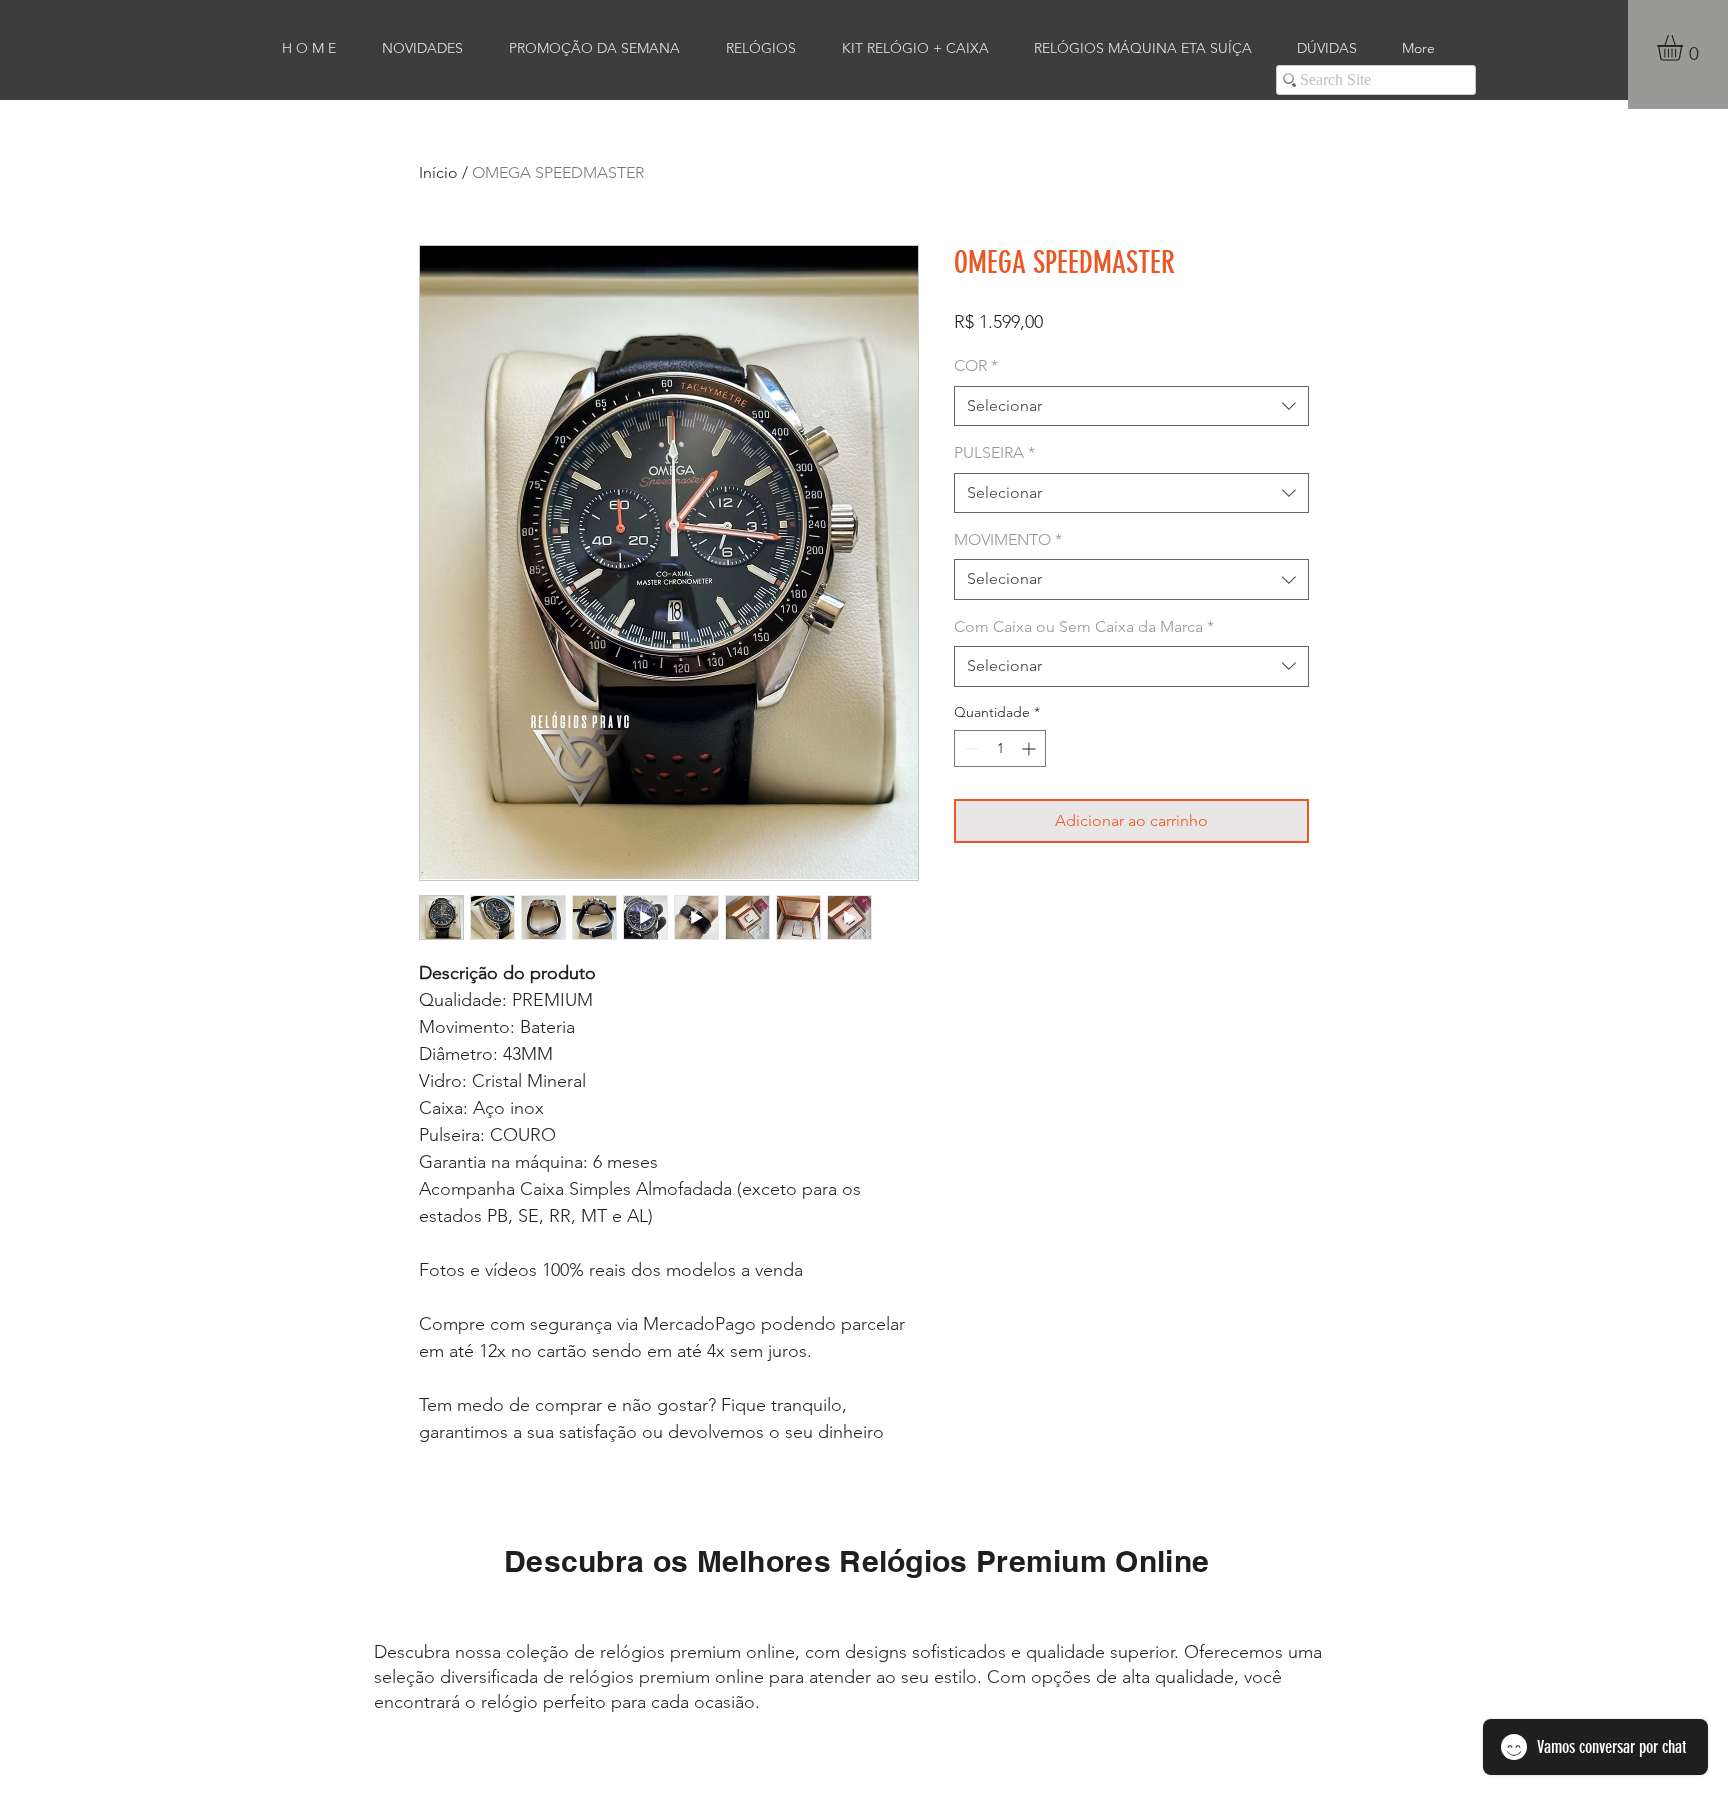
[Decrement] (969, 748)
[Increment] (1030, 748)
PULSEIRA (994, 452)
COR (976, 365)
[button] (1685, 48)
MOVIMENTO (1008, 539)
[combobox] (1131, 406)
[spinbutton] (1000, 748)
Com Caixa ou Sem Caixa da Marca (1084, 626)
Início (438, 172)
